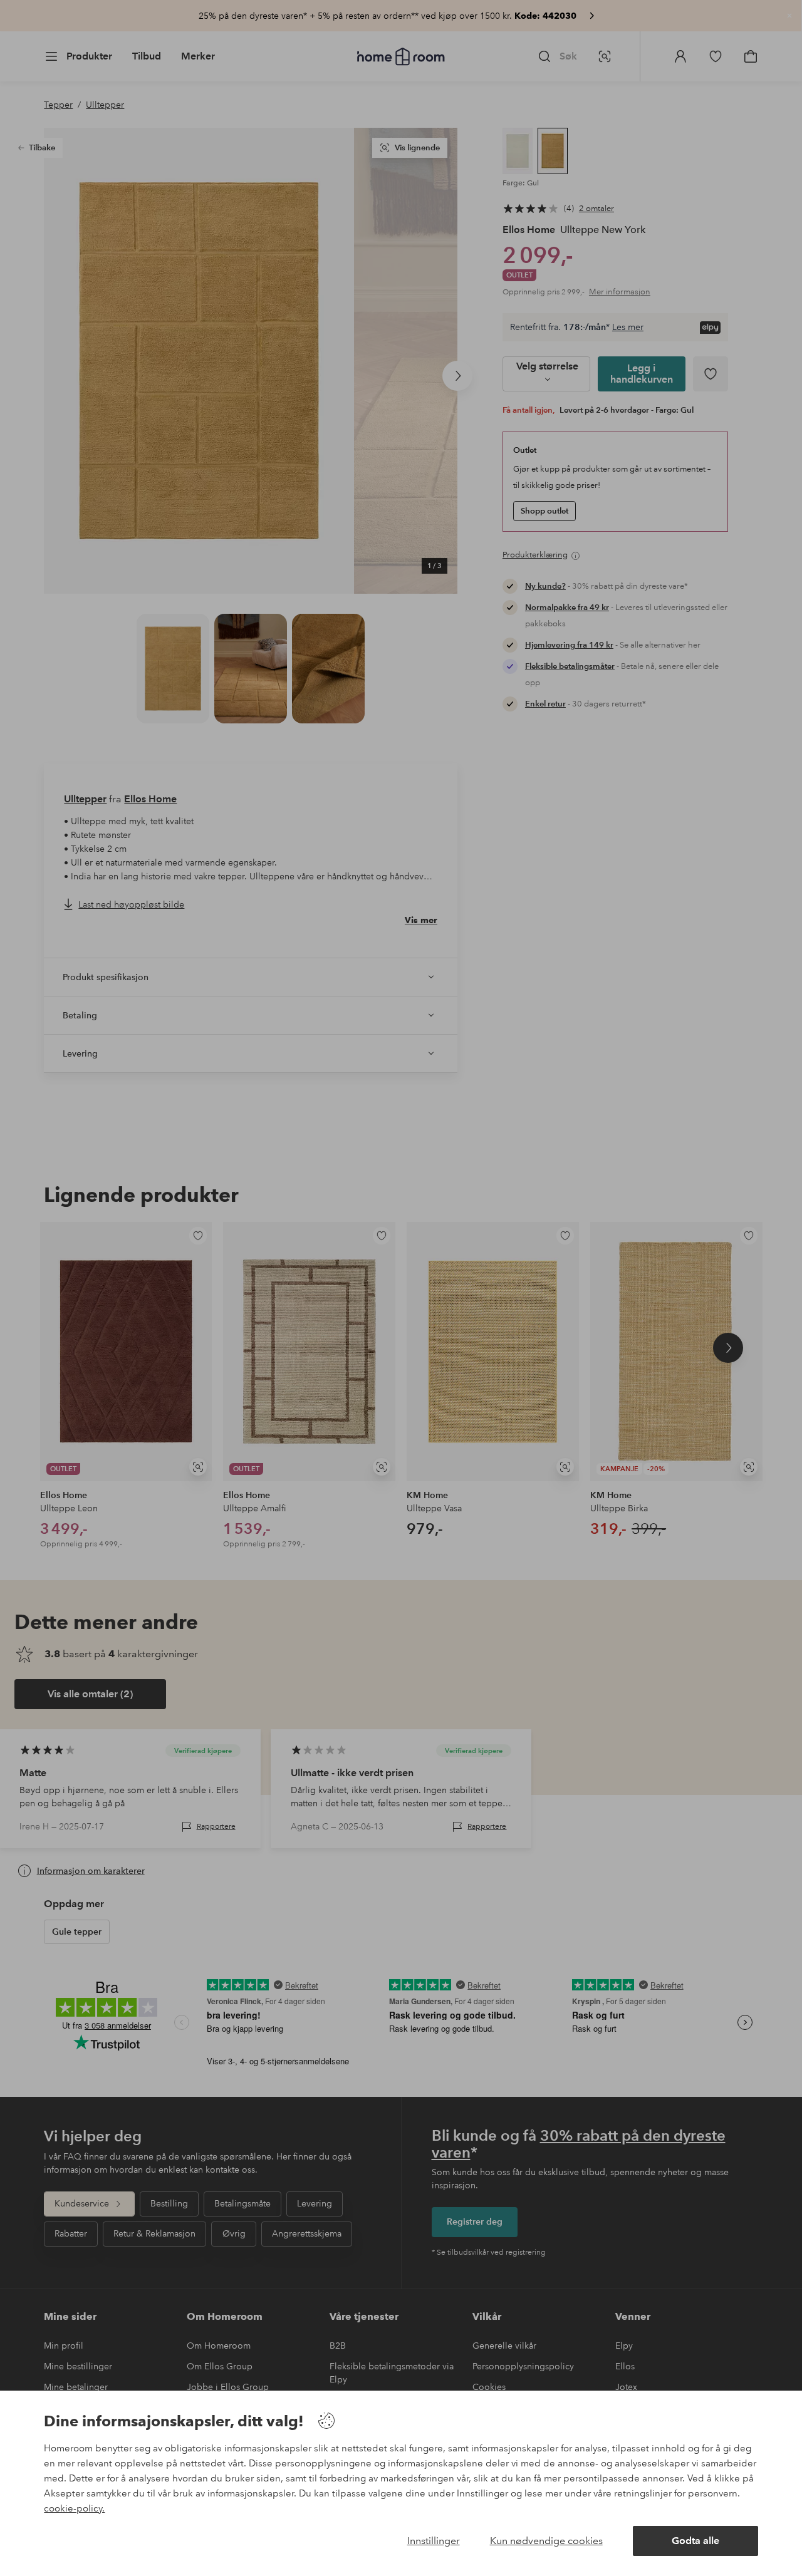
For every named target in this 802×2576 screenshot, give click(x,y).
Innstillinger (434, 2541)
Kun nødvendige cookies (546, 2541)
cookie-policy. (74, 2508)
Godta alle (695, 2541)
